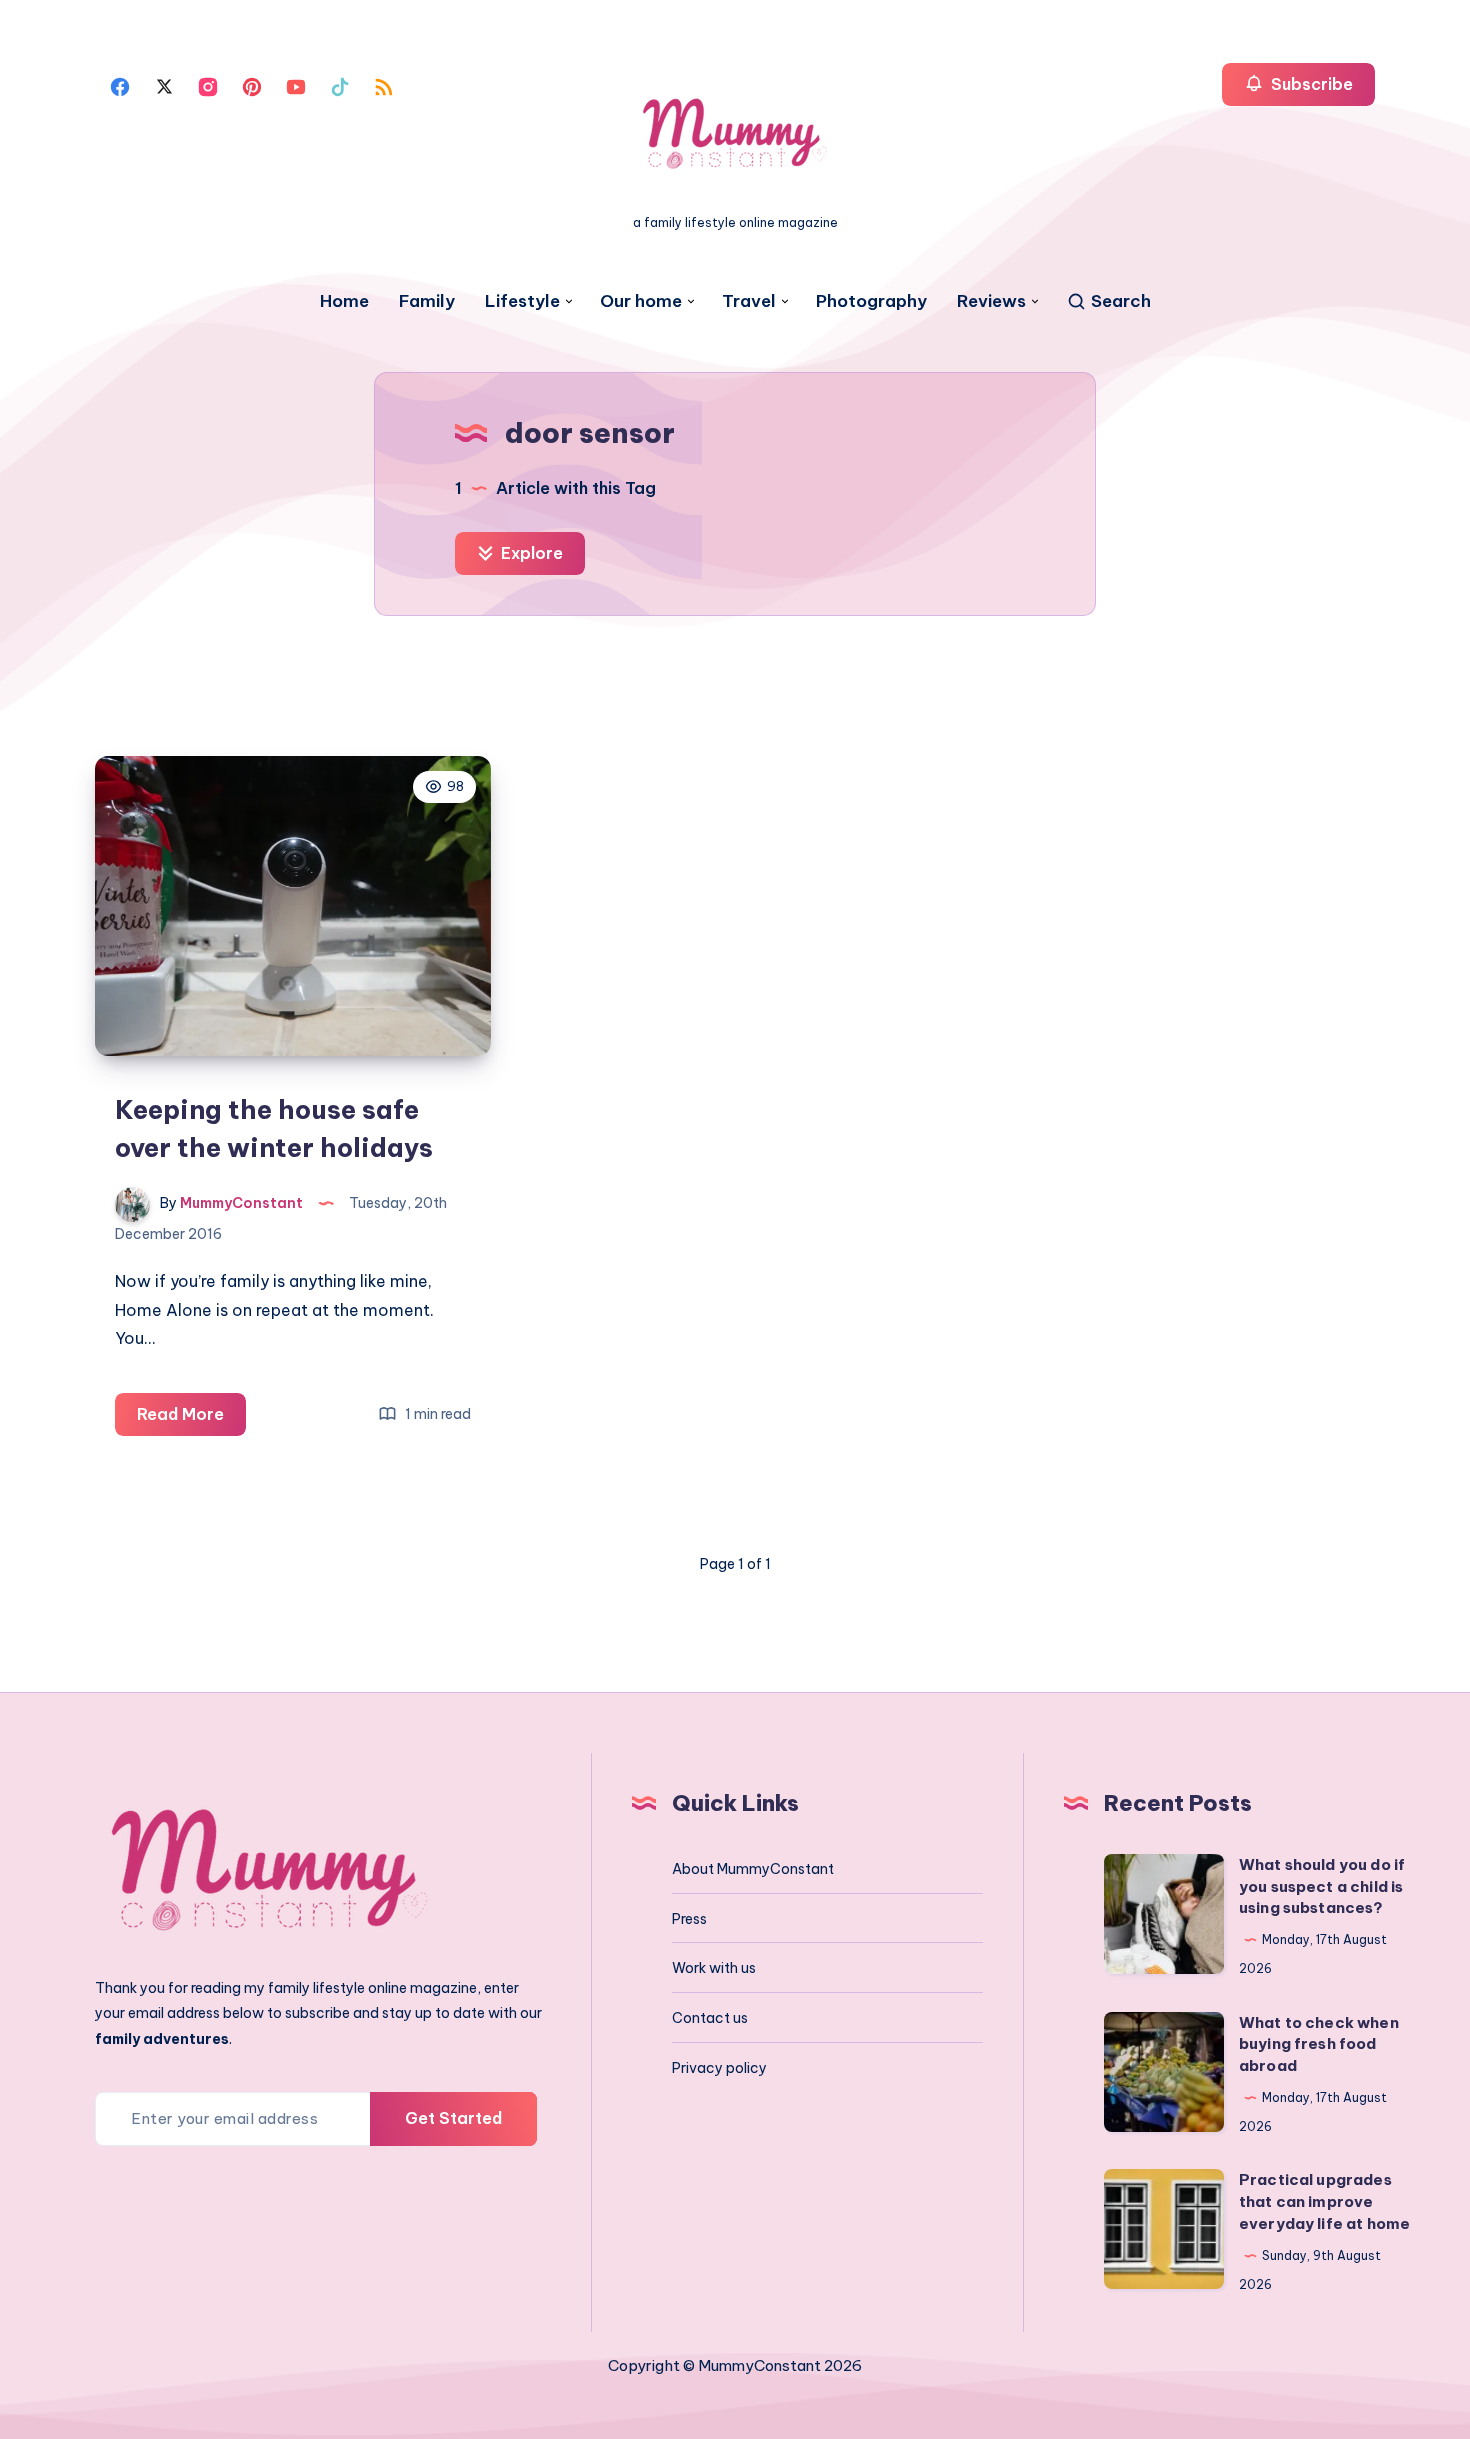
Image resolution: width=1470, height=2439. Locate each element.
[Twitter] (164, 85)
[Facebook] (120, 85)
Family (427, 301)
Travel (749, 301)
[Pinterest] (252, 85)
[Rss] (384, 85)
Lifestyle (522, 301)
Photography (871, 301)
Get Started (453, 2118)
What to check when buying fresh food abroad (1319, 2044)
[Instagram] (208, 85)
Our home (641, 301)
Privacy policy (719, 2068)
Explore (530, 553)
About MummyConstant (753, 1869)
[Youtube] (296, 85)
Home (344, 301)
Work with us (714, 1968)
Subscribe (1310, 84)
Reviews (991, 301)
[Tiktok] (340, 85)
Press (689, 1919)
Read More (191, 1419)
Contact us (710, 2018)
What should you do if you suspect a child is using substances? (1322, 1886)
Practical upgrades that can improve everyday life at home (1324, 2201)
